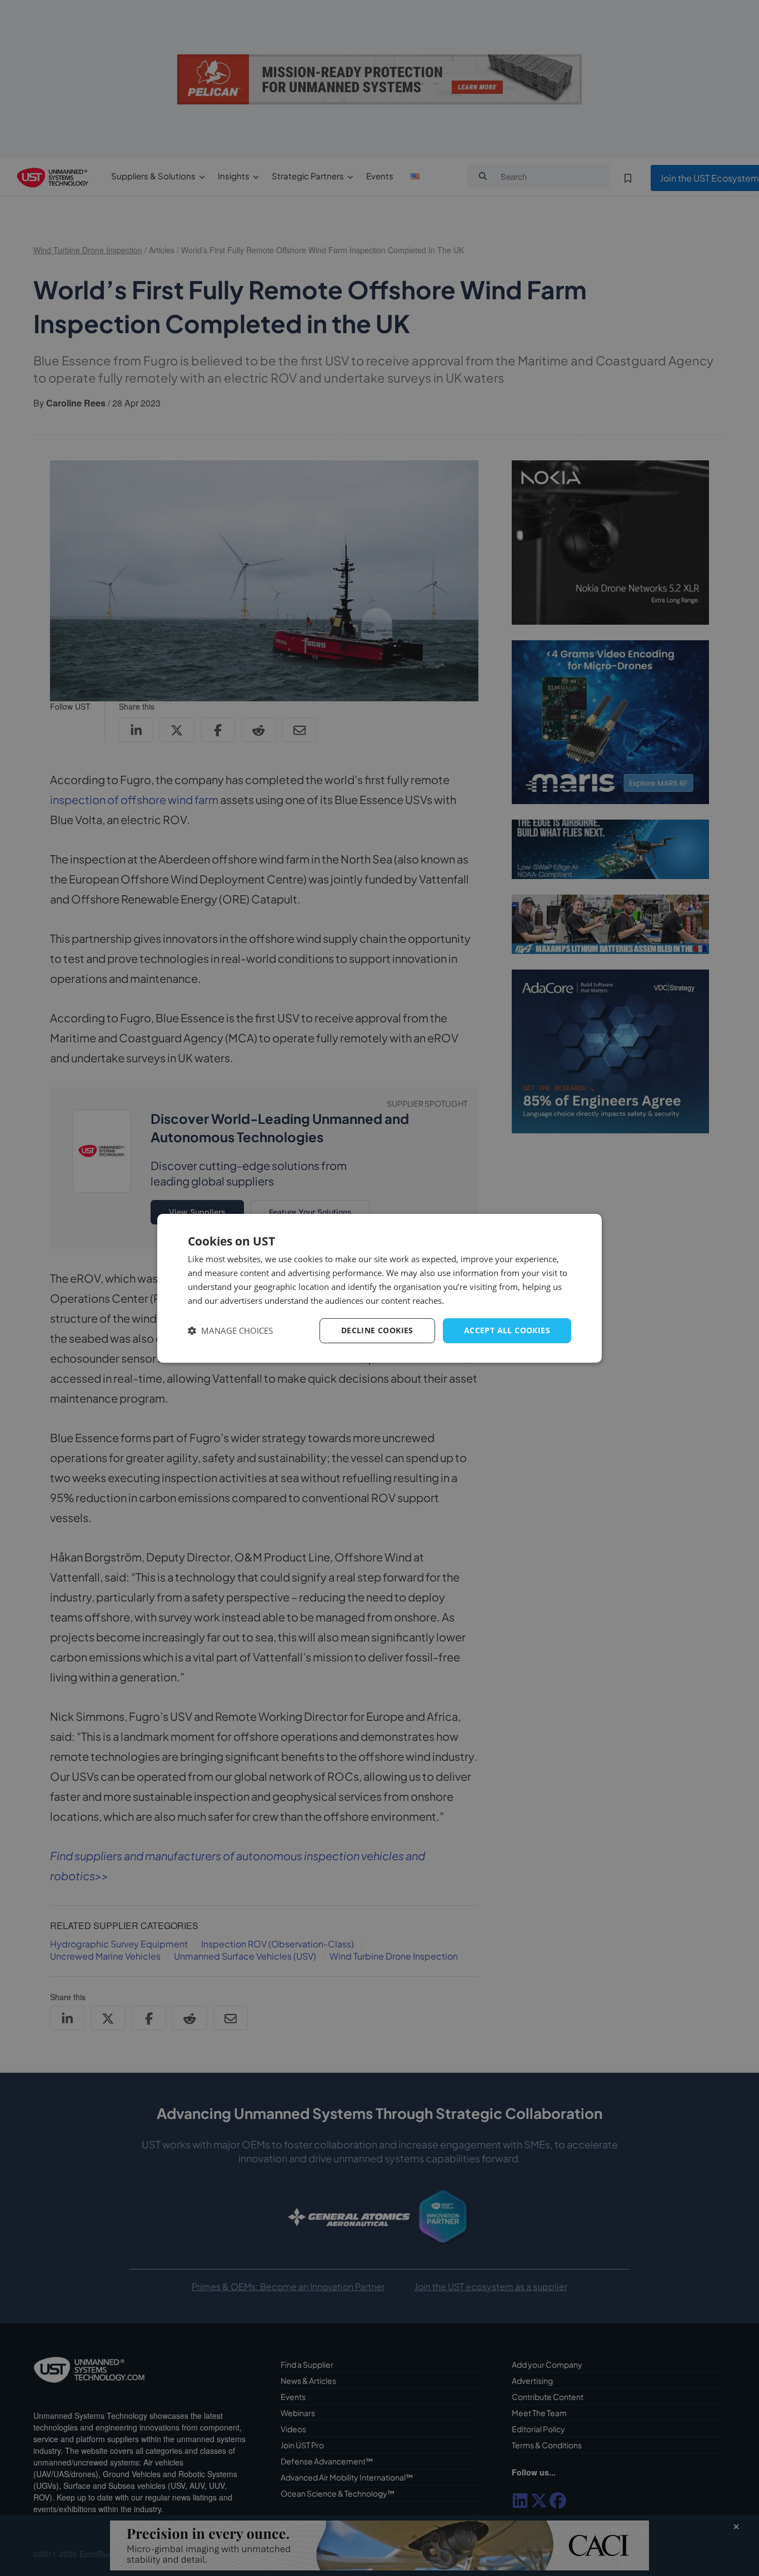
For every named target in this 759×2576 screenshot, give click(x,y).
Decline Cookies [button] (377, 1330)
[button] (230, 1331)
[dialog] (379, 1288)
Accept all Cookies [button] (507, 1330)
